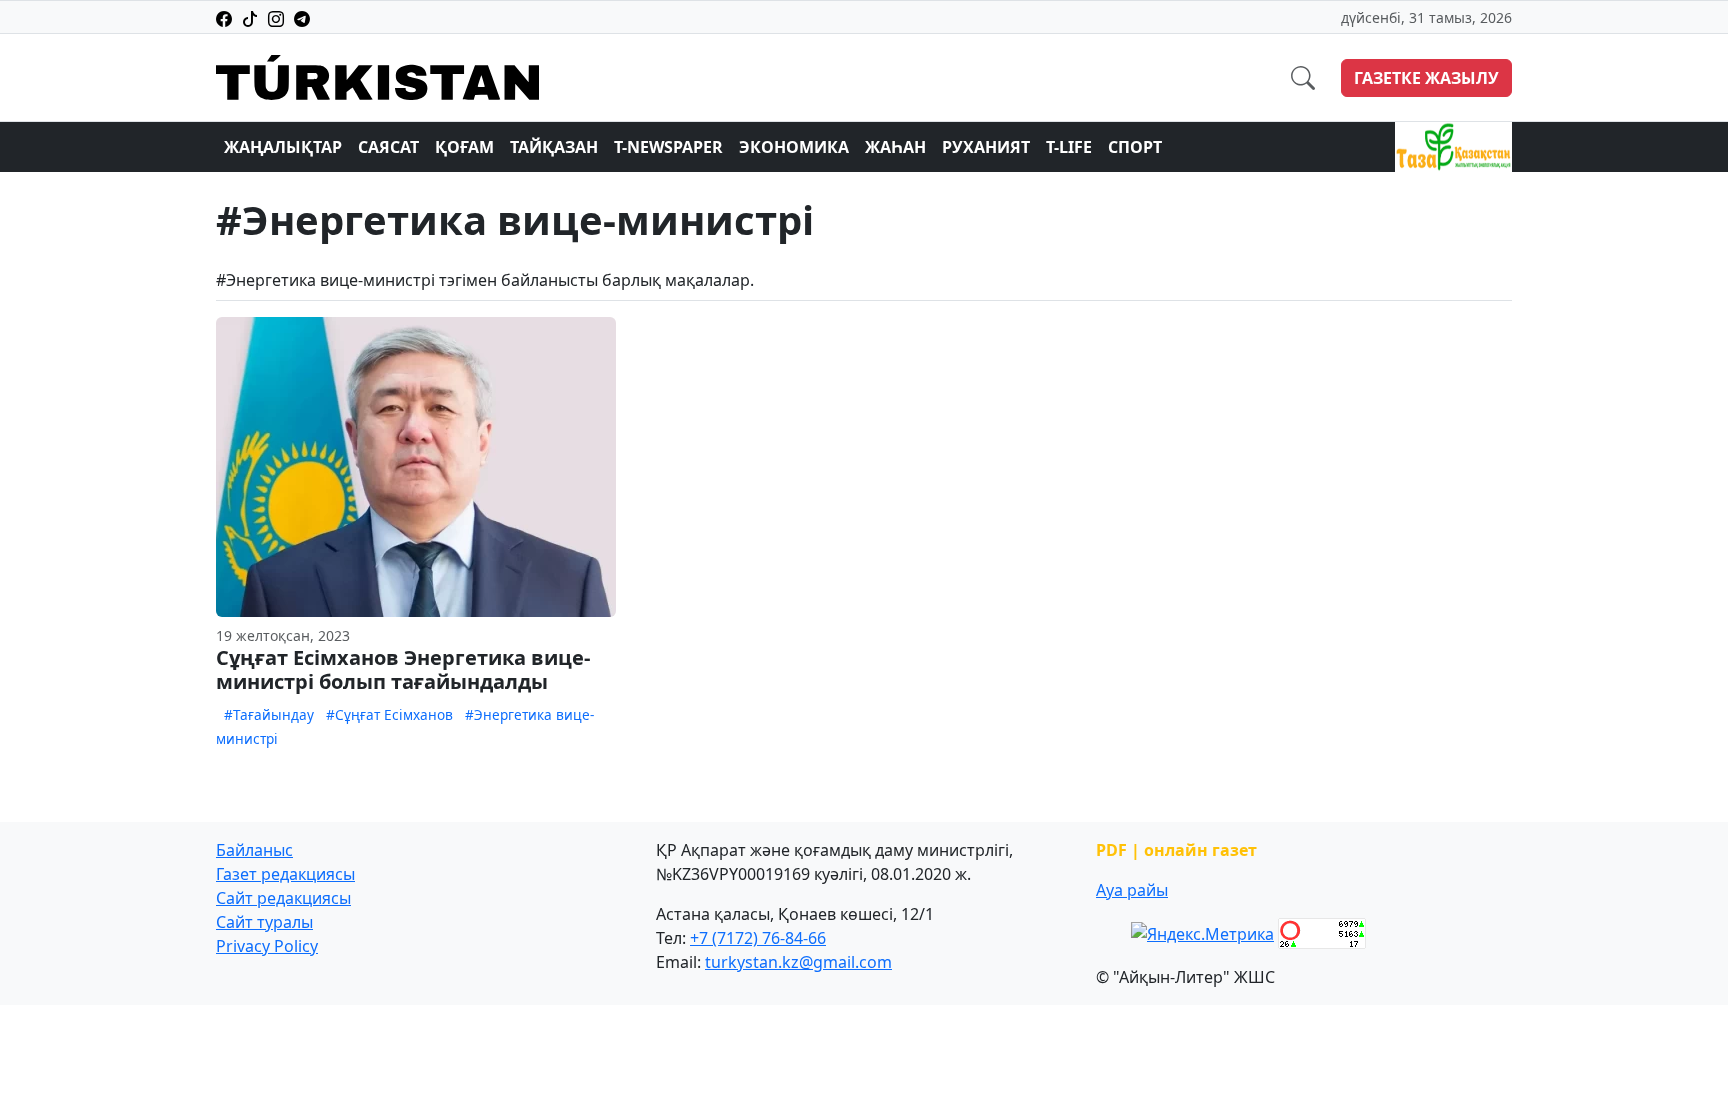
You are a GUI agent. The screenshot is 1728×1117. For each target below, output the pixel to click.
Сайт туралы (264, 922)
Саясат (388, 147)
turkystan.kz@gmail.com (798, 962)
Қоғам (464, 147)
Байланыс (254, 850)
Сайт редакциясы (283, 898)
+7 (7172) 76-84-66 (758, 938)
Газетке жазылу (1426, 78)
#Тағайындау (269, 714)
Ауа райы (1132, 890)
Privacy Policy (267, 946)
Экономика (794, 147)
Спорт (1135, 147)
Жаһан (895, 147)
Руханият (986, 147)
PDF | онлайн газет (1176, 850)
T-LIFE (1069, 147)
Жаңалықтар (283, 147)
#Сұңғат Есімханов (389, 714)
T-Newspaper (668, 147)
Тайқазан (554, 147)
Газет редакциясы (285, 874)
